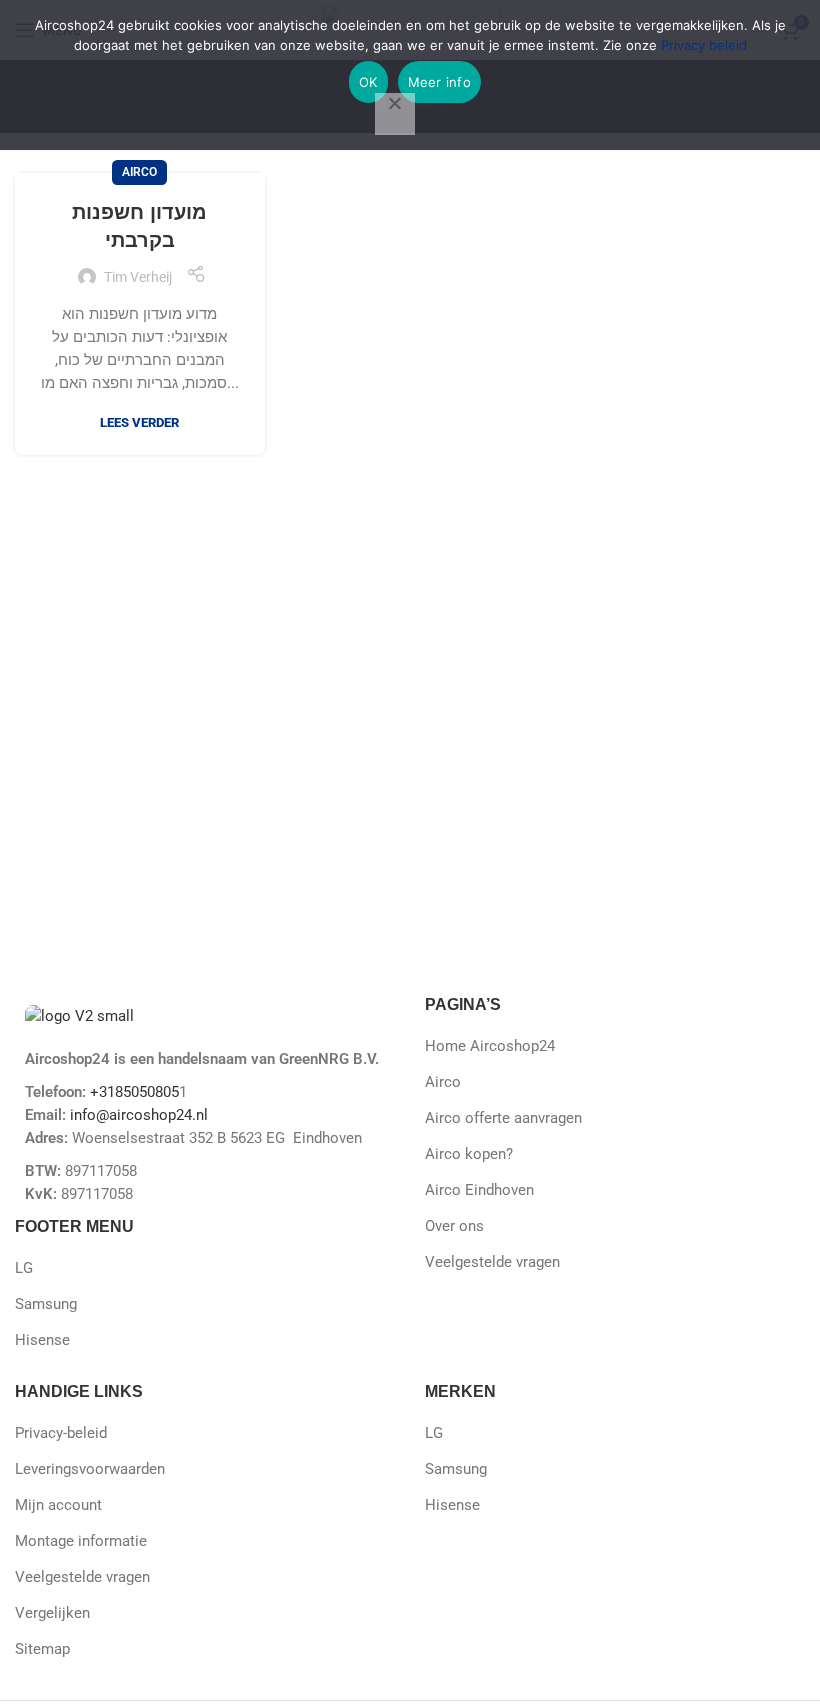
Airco (139, 172)
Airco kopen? (469, 1154)
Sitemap (42, 1649)
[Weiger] (395, 114)
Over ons (454, 1226)
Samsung (46, 1304)
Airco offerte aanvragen (503, 1118)
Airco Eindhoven (479, 1190)
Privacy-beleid (61, 1433)
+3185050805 (134, 1092)
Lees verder (139, 422)
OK (368, 82)
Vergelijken (52, 1613)
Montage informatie (81, 1541)
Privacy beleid (704, 45)
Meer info (439, 82)
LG (24, 1268)
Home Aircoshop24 (490, 1046)
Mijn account (58, 1505)
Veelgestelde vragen (492, 1262)
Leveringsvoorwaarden (90, 1469)
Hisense (42, 1340)
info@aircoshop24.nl (137, 1115)
